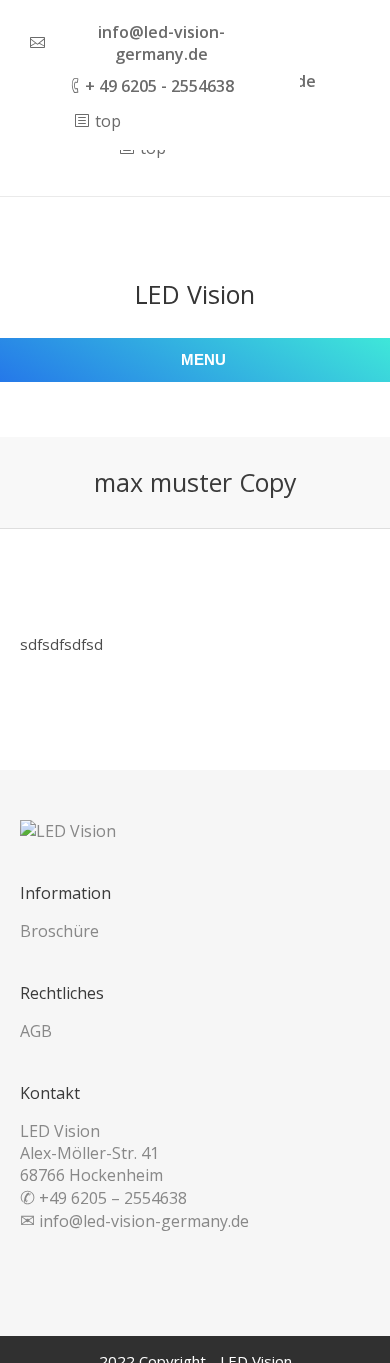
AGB (36, 1031)
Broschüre (59, 931)
